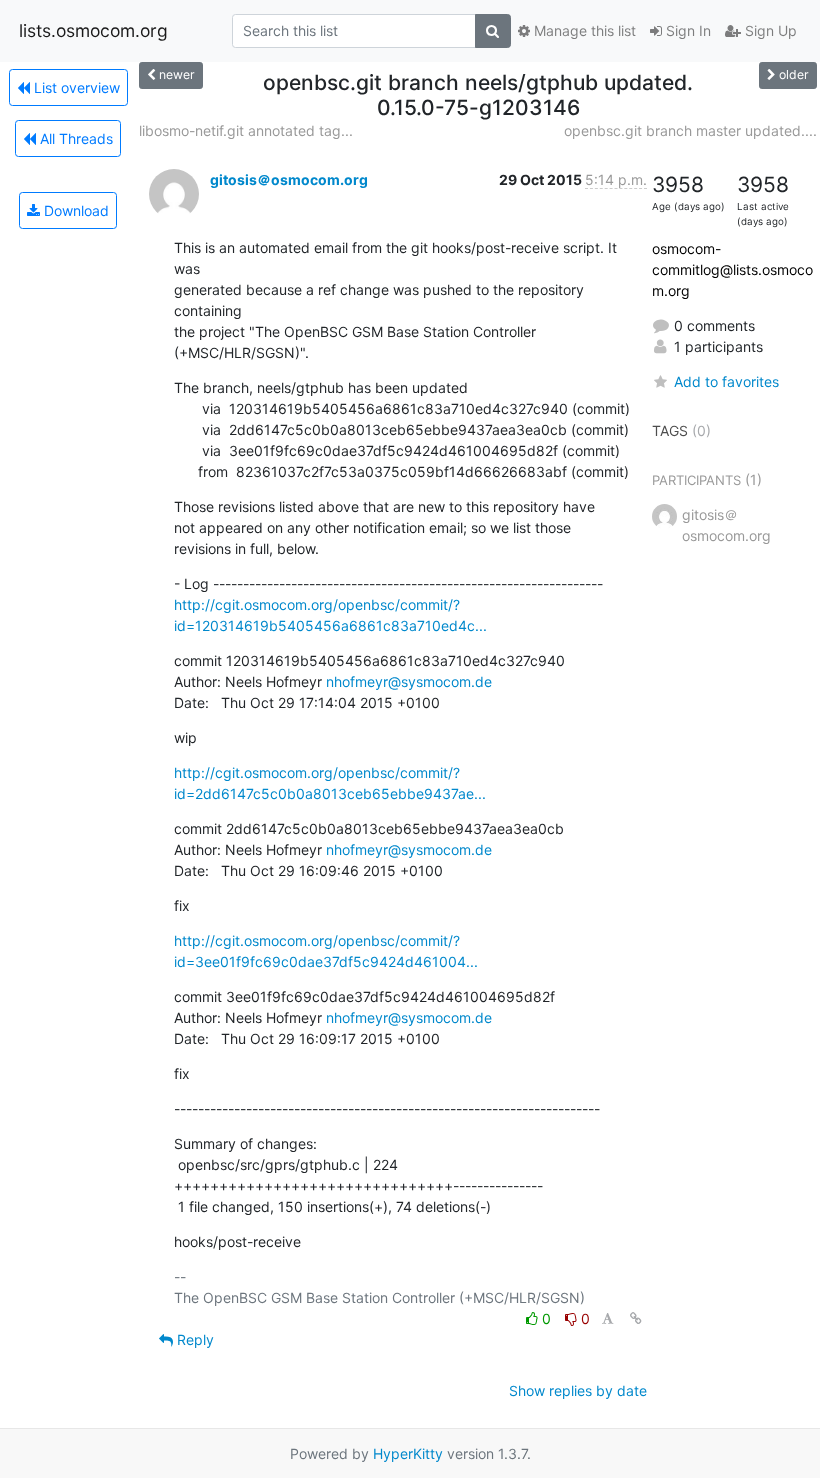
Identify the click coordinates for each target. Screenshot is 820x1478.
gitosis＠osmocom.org (289, 179)
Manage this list (583, 30)
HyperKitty (408, 1453)
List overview (75, 87)
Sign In (686, 30)
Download (74, 210)
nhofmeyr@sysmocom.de (409, 681)
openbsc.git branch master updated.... (690, 130)
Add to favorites (726, 381)
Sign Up (769, 30)
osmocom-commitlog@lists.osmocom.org (732, 269)
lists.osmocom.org (93, 30)
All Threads (74, 138)
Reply (193, 1339)
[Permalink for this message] (636, 1318)
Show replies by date (578, 1390)
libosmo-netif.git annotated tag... (246, 130)
